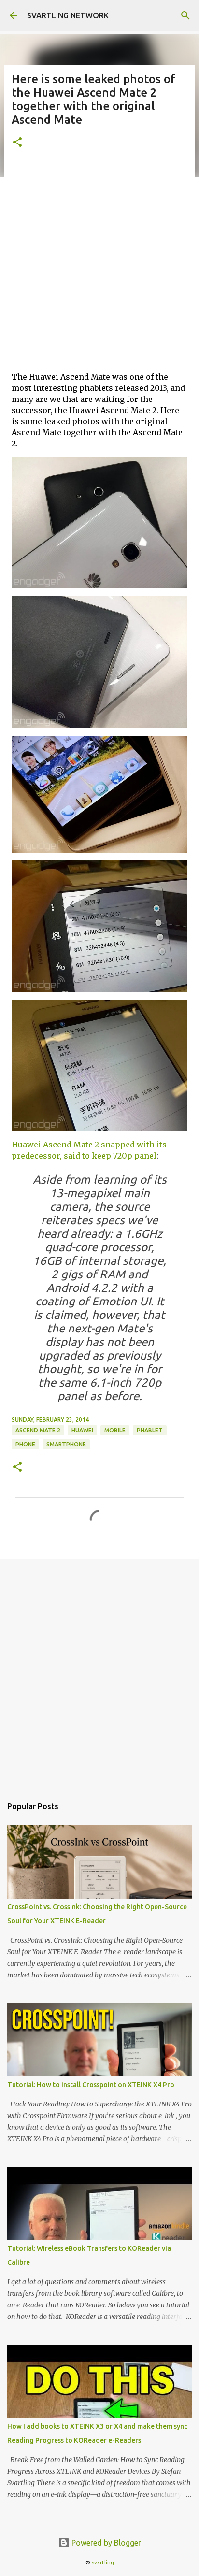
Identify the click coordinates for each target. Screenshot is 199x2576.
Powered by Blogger (105, 2543)
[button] (17, 143)
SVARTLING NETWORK (68, 15)
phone (25, 1444)
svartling (103, 2562)
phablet (150, 1430)
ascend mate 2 (38, 1430)
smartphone (66, 1444)
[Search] (185, 15)
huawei (82, 1430)
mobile (115, 1430)
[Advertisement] (99, 264)
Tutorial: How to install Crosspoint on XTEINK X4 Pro (91, 2085)
